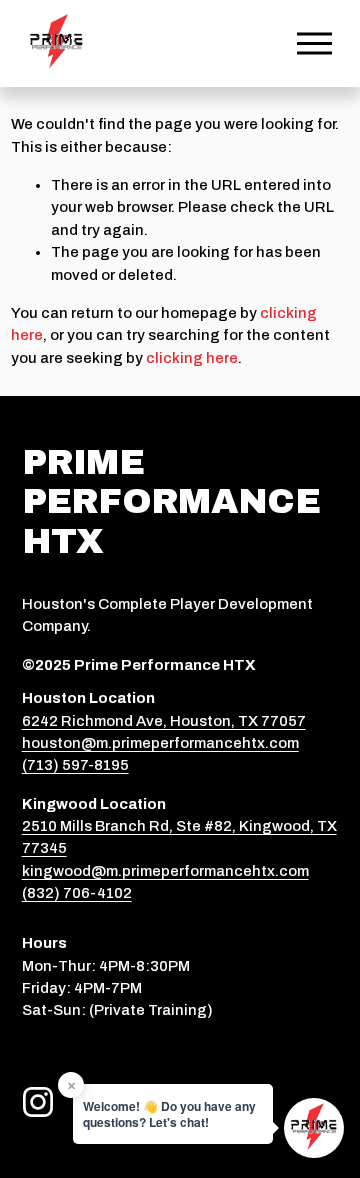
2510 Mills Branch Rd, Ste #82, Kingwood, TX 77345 (179, 837)
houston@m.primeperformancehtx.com (160, 743)
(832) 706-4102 (77, 893)
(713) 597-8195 (75, 765)
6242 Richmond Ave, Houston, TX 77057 (164, 721)
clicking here (192, 358)
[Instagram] (38, 1102)
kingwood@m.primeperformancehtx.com (165, 871)
